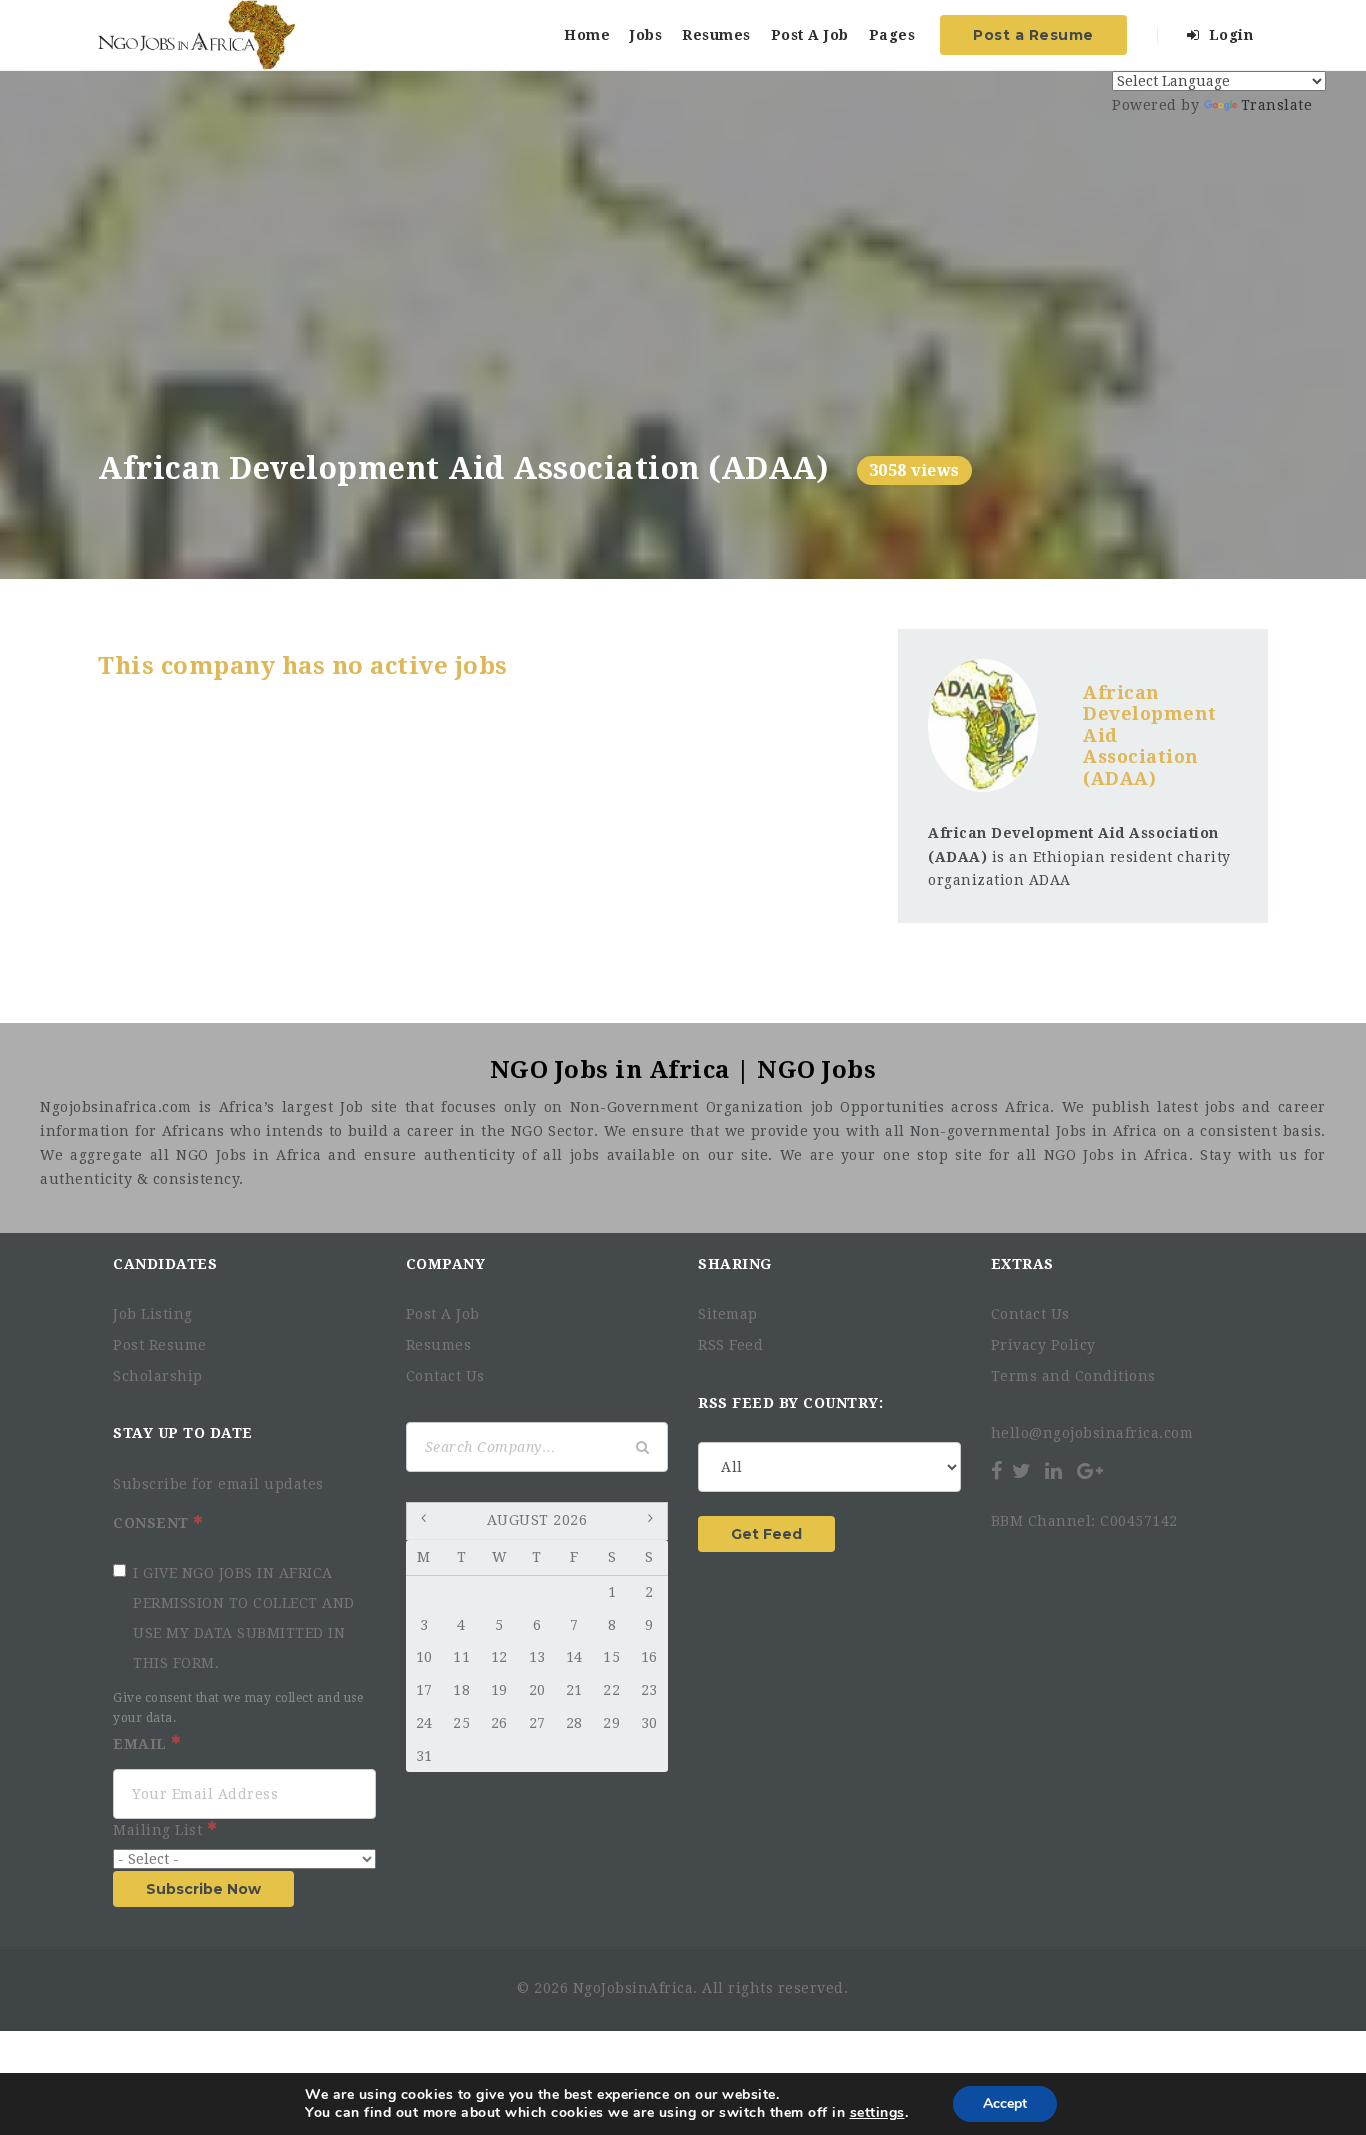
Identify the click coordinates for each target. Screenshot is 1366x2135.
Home (587, 35)
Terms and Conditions (1073, 1376)
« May (426, 1522)
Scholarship (158, 1376)
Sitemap (728, 1314)
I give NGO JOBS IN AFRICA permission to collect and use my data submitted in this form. (244, 1618)
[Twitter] (1022, 1471)
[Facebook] (998, 1471)
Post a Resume (1033, 35)
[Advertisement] (683, 301)
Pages (892, 35)
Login (1228, 35)
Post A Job (810, 35)
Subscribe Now (203, 1889)
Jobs (646, 35)
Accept (1005, 2103)
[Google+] (1090, 1471)
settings (877, 2113)
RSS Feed (730, 1345)
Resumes (716, 35)
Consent (153, 1523)
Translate (1277, 105)
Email (142, 1744)
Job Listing (153, 1314)
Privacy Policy (1043, 1345)
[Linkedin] (1054, 1471)
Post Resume (160, 1345)
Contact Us (445, 1376)
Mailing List (160, 1830)
